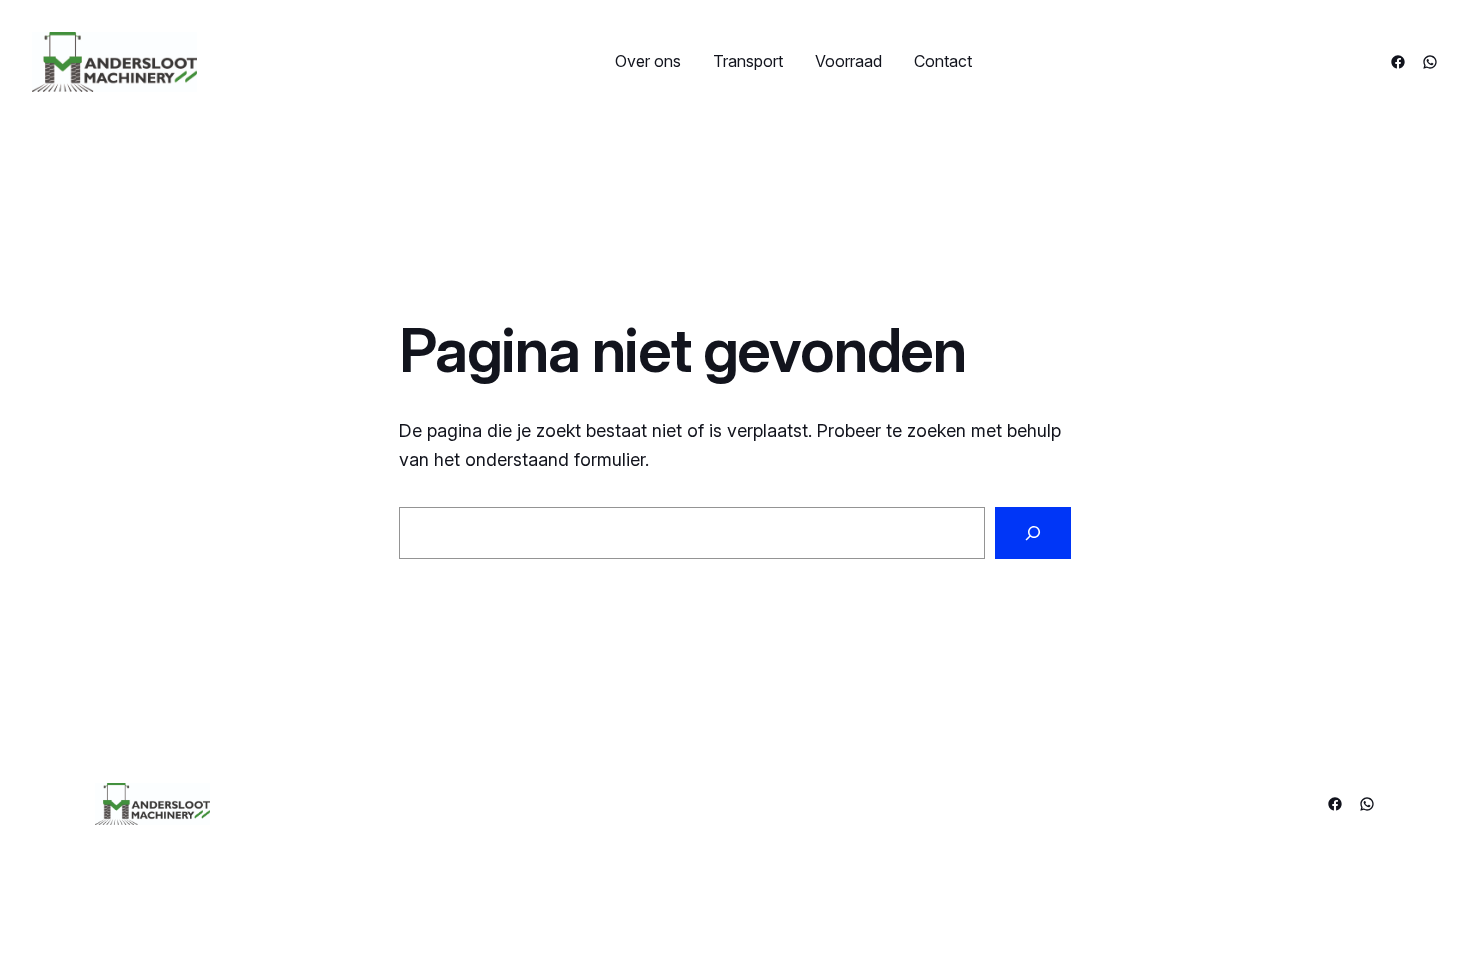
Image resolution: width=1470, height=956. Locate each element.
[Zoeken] (1033, 533)
